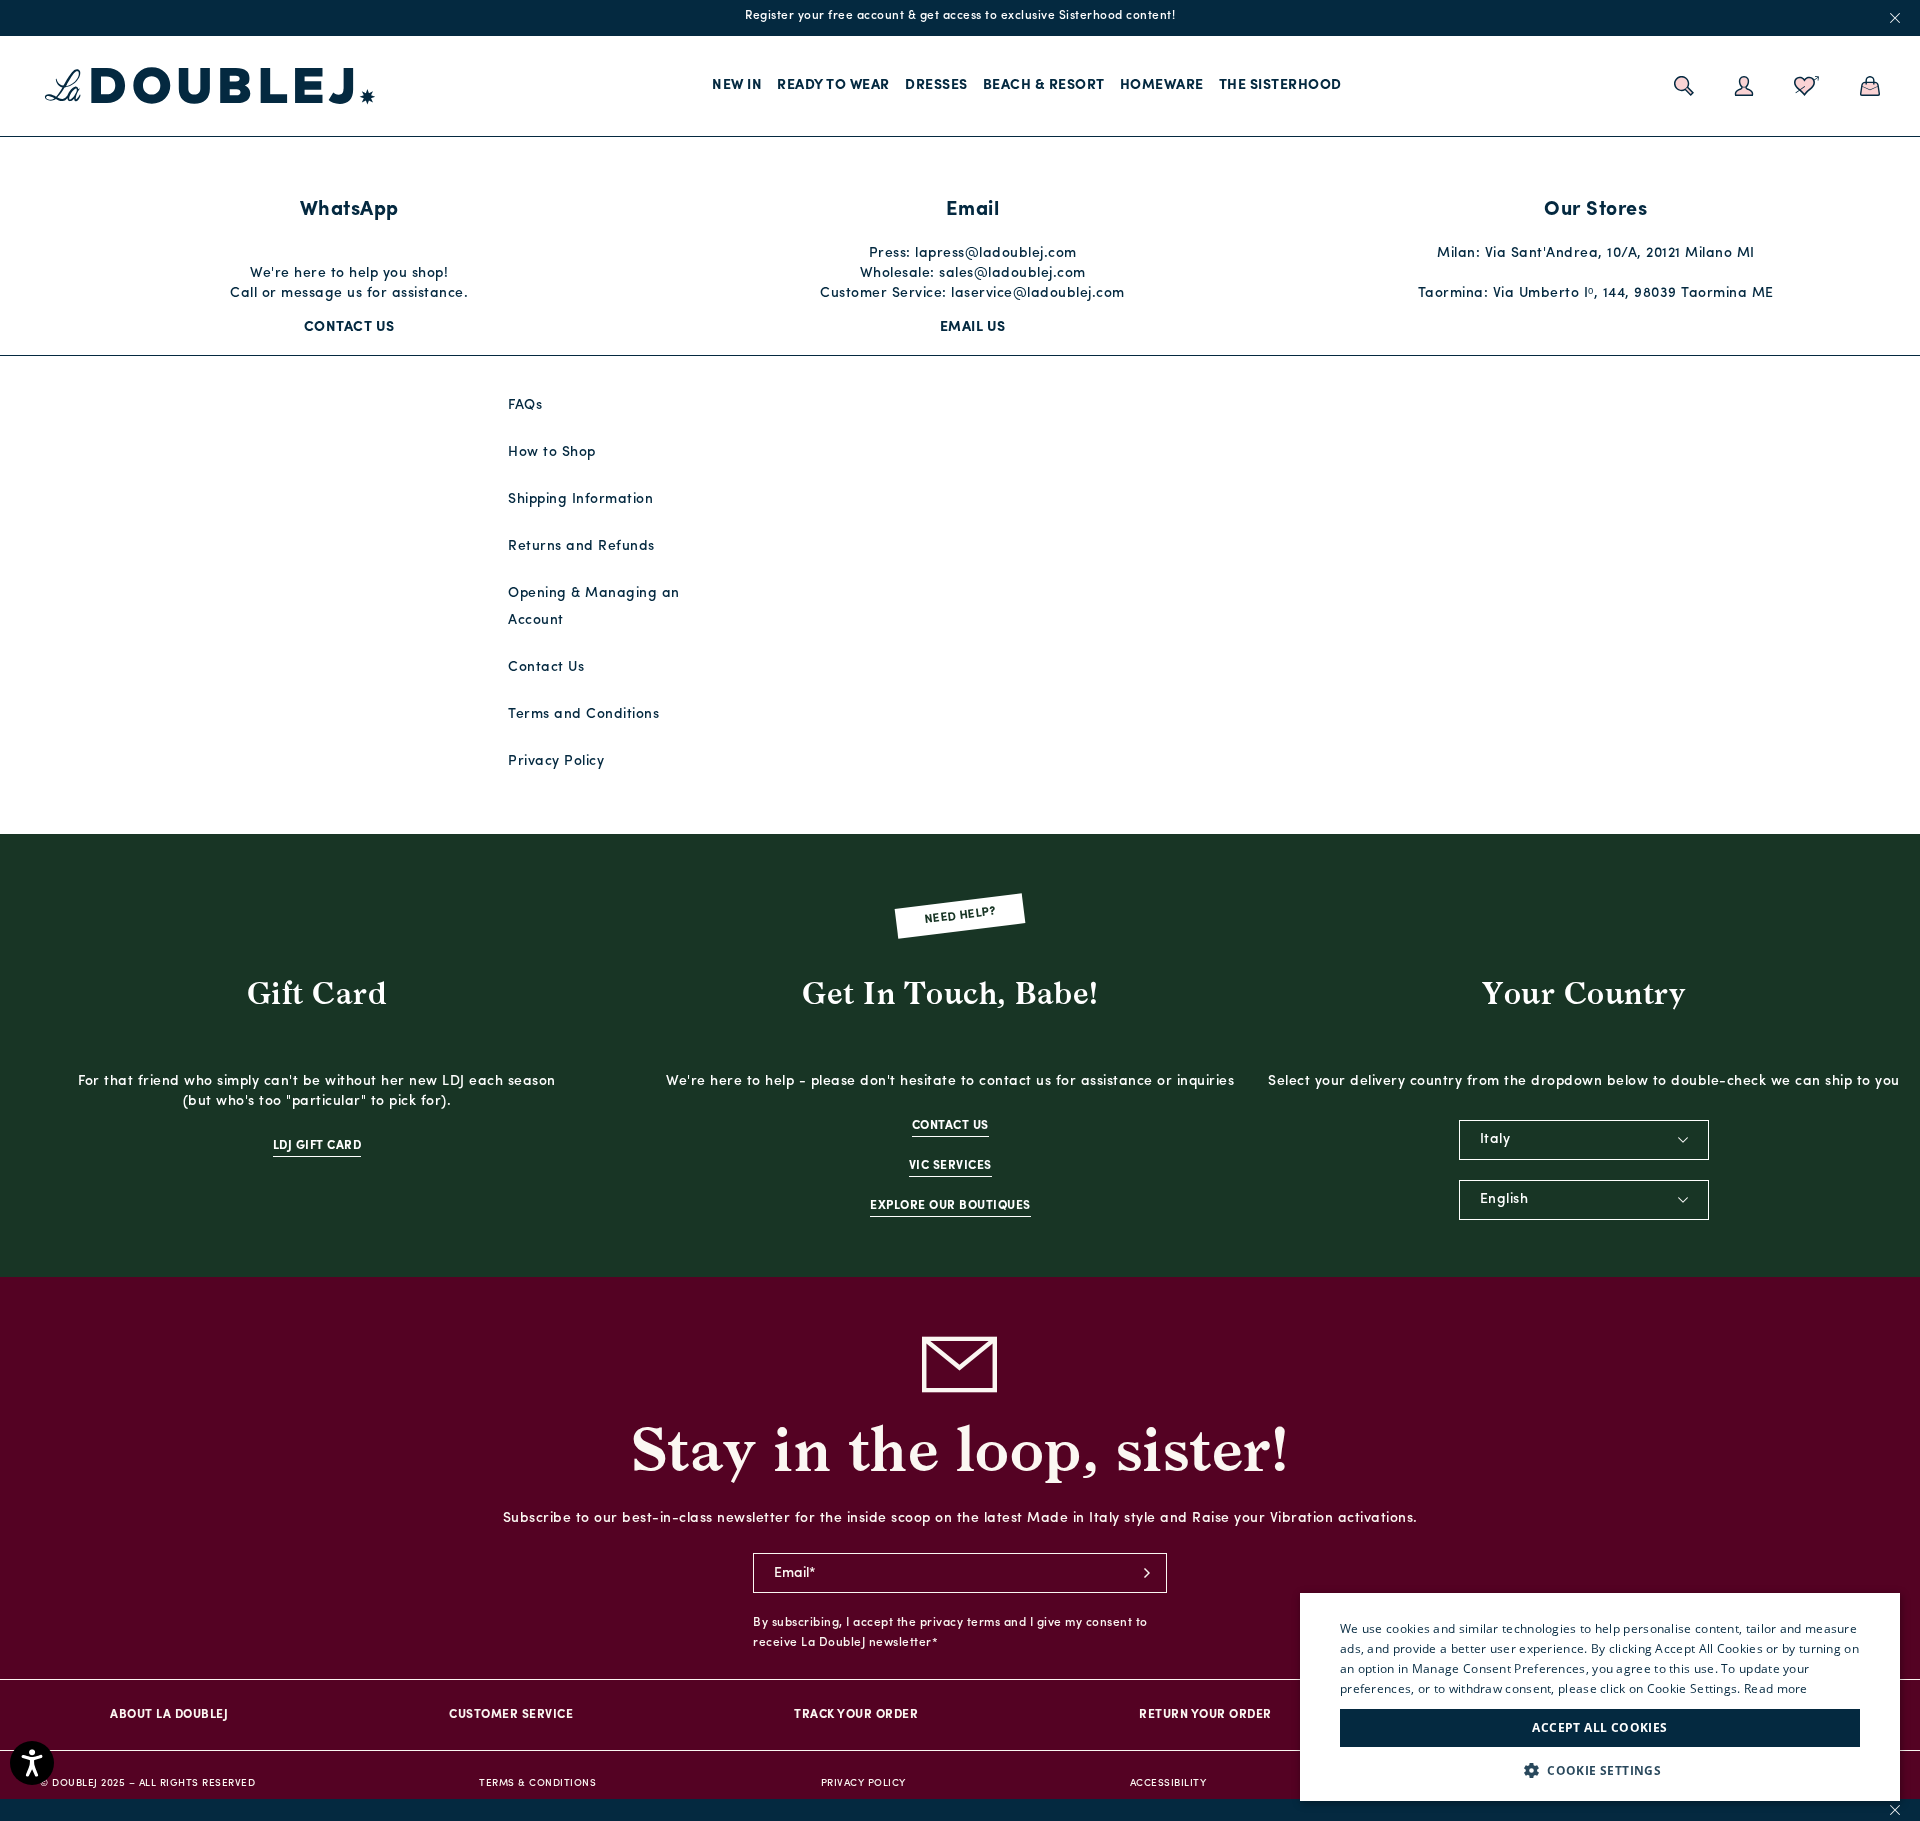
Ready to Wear (833, 85)
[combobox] (1584, 1140)
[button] (1600, 1770)
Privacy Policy (556, 761)
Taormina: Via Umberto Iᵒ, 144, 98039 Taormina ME (1596, 293)
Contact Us (349, 327)
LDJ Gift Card (317, 1146)
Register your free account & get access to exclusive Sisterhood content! (960, 16)
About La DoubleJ (169, 1715)
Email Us (973, 327)
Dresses (936, 85)
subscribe (1147, 1573)
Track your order (856, 1715)
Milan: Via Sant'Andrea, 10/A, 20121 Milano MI (1596, 253)
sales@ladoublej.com (1012, 273)
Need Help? (960, 916)
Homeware (1162, 85)
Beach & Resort (1044, 85)
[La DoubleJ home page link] (210, 86)
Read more (1776, 1688)
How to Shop (552, 452)
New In (737, 85)
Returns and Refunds (581, 546)
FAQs (525, 405)
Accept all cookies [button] (1599, 1727)
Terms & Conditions (537, 1783)
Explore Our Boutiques (950, 1206)
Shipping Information (580, 499)
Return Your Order (1205, 1715)
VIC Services (950, 1166)
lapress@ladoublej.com (996, 253)
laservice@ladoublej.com (1038, 293)
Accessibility (1168, 1783)
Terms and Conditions (583, 714)
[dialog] (1600, 1697)
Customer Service (511, 1715)
